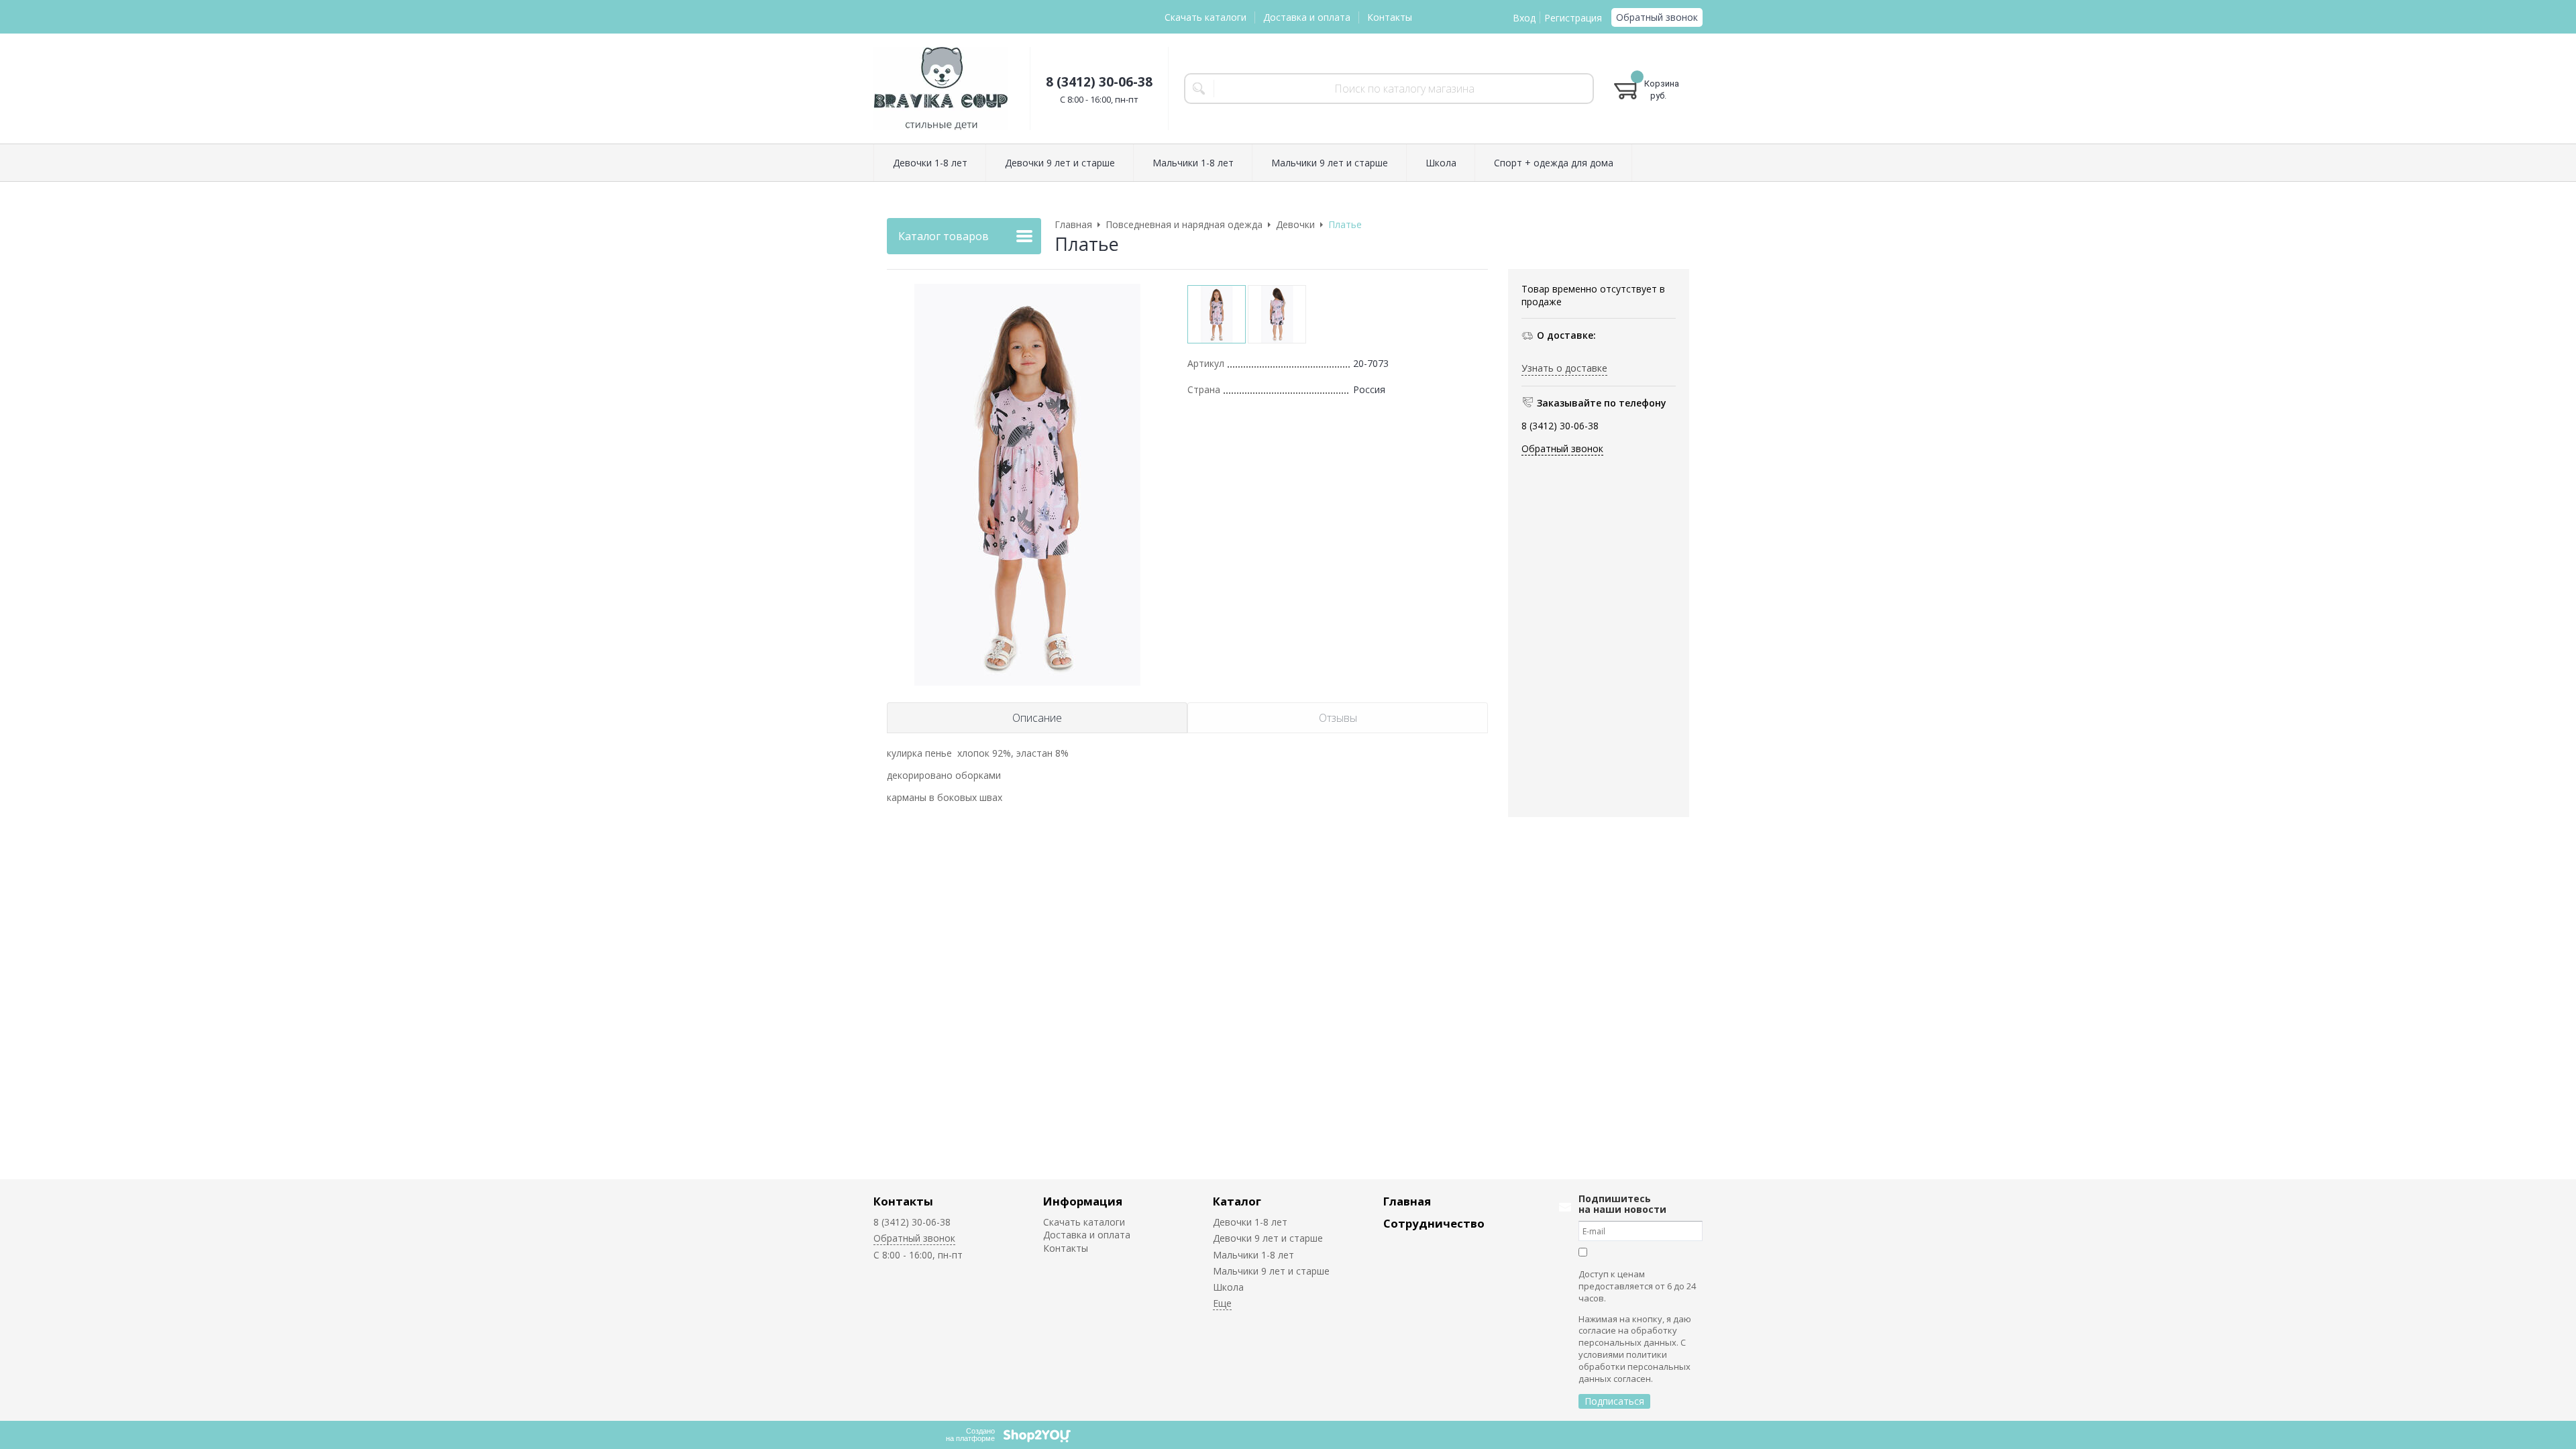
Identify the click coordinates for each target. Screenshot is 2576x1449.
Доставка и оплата (1307, 17)
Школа (1228, 1287)
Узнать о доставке (1564, 368)
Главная (1407, 1201)
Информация (1083, 1201)
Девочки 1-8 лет (1250, 1222)
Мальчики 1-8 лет (1253, 1255)
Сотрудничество (1434, 1223)
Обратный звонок (1657, 17)
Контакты (1390, 17)
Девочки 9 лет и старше (1268, 1238)
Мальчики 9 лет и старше (1271, 1271)
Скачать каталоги (1205, 17)
